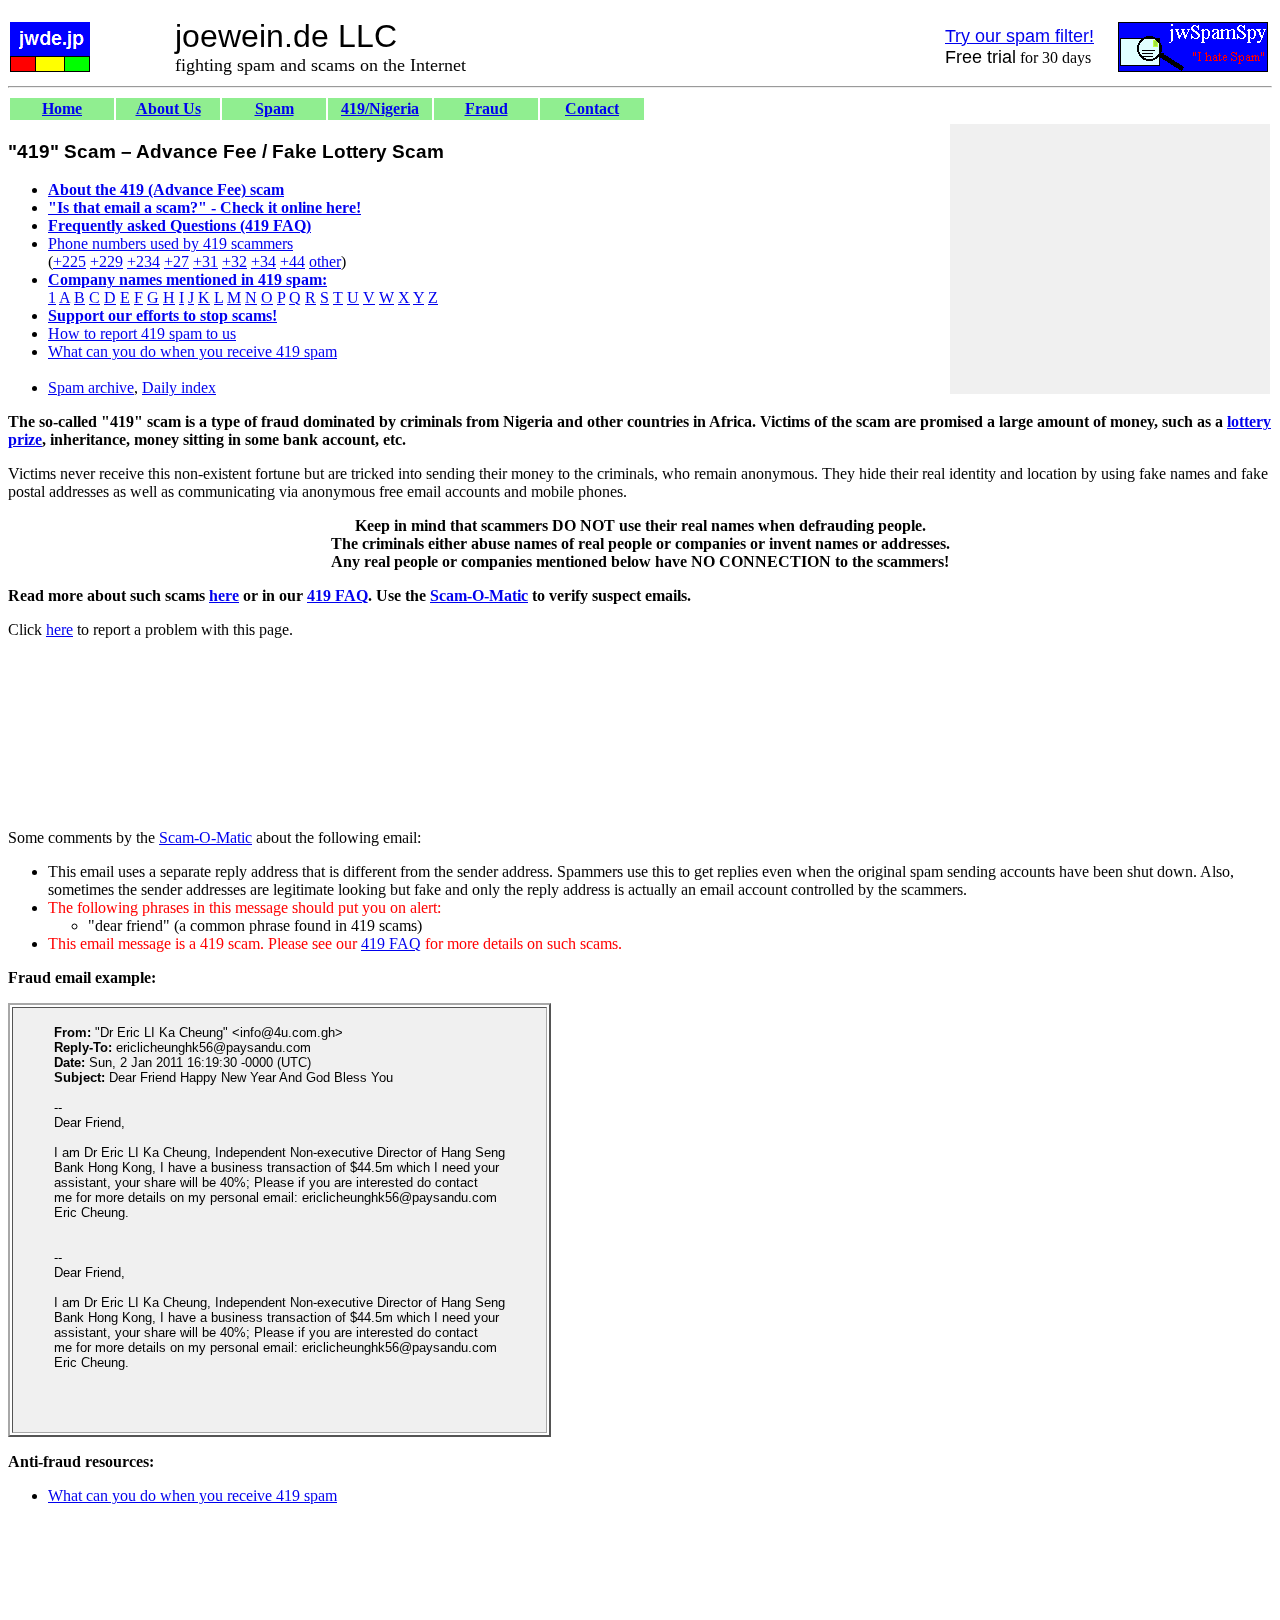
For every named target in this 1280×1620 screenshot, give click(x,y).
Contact (592, 108)
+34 (263, 261)
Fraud (486, 108)
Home (62, 108)
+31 (205, 261)
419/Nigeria (380, 108)
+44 (292, 261)
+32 (234, 261)
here (224, 595)
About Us (168, 108)
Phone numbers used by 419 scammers (170, 243)
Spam (274, 108)
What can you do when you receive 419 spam (192, 351)
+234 (143, 261)
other (325, 261)
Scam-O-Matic (479, 595)
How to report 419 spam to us (142, 333)
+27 (176, 261)
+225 (69, 261)
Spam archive (91, 387)
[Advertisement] (1110, 259)
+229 (106, 261)
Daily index (179, 387)
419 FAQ (337, 595)
